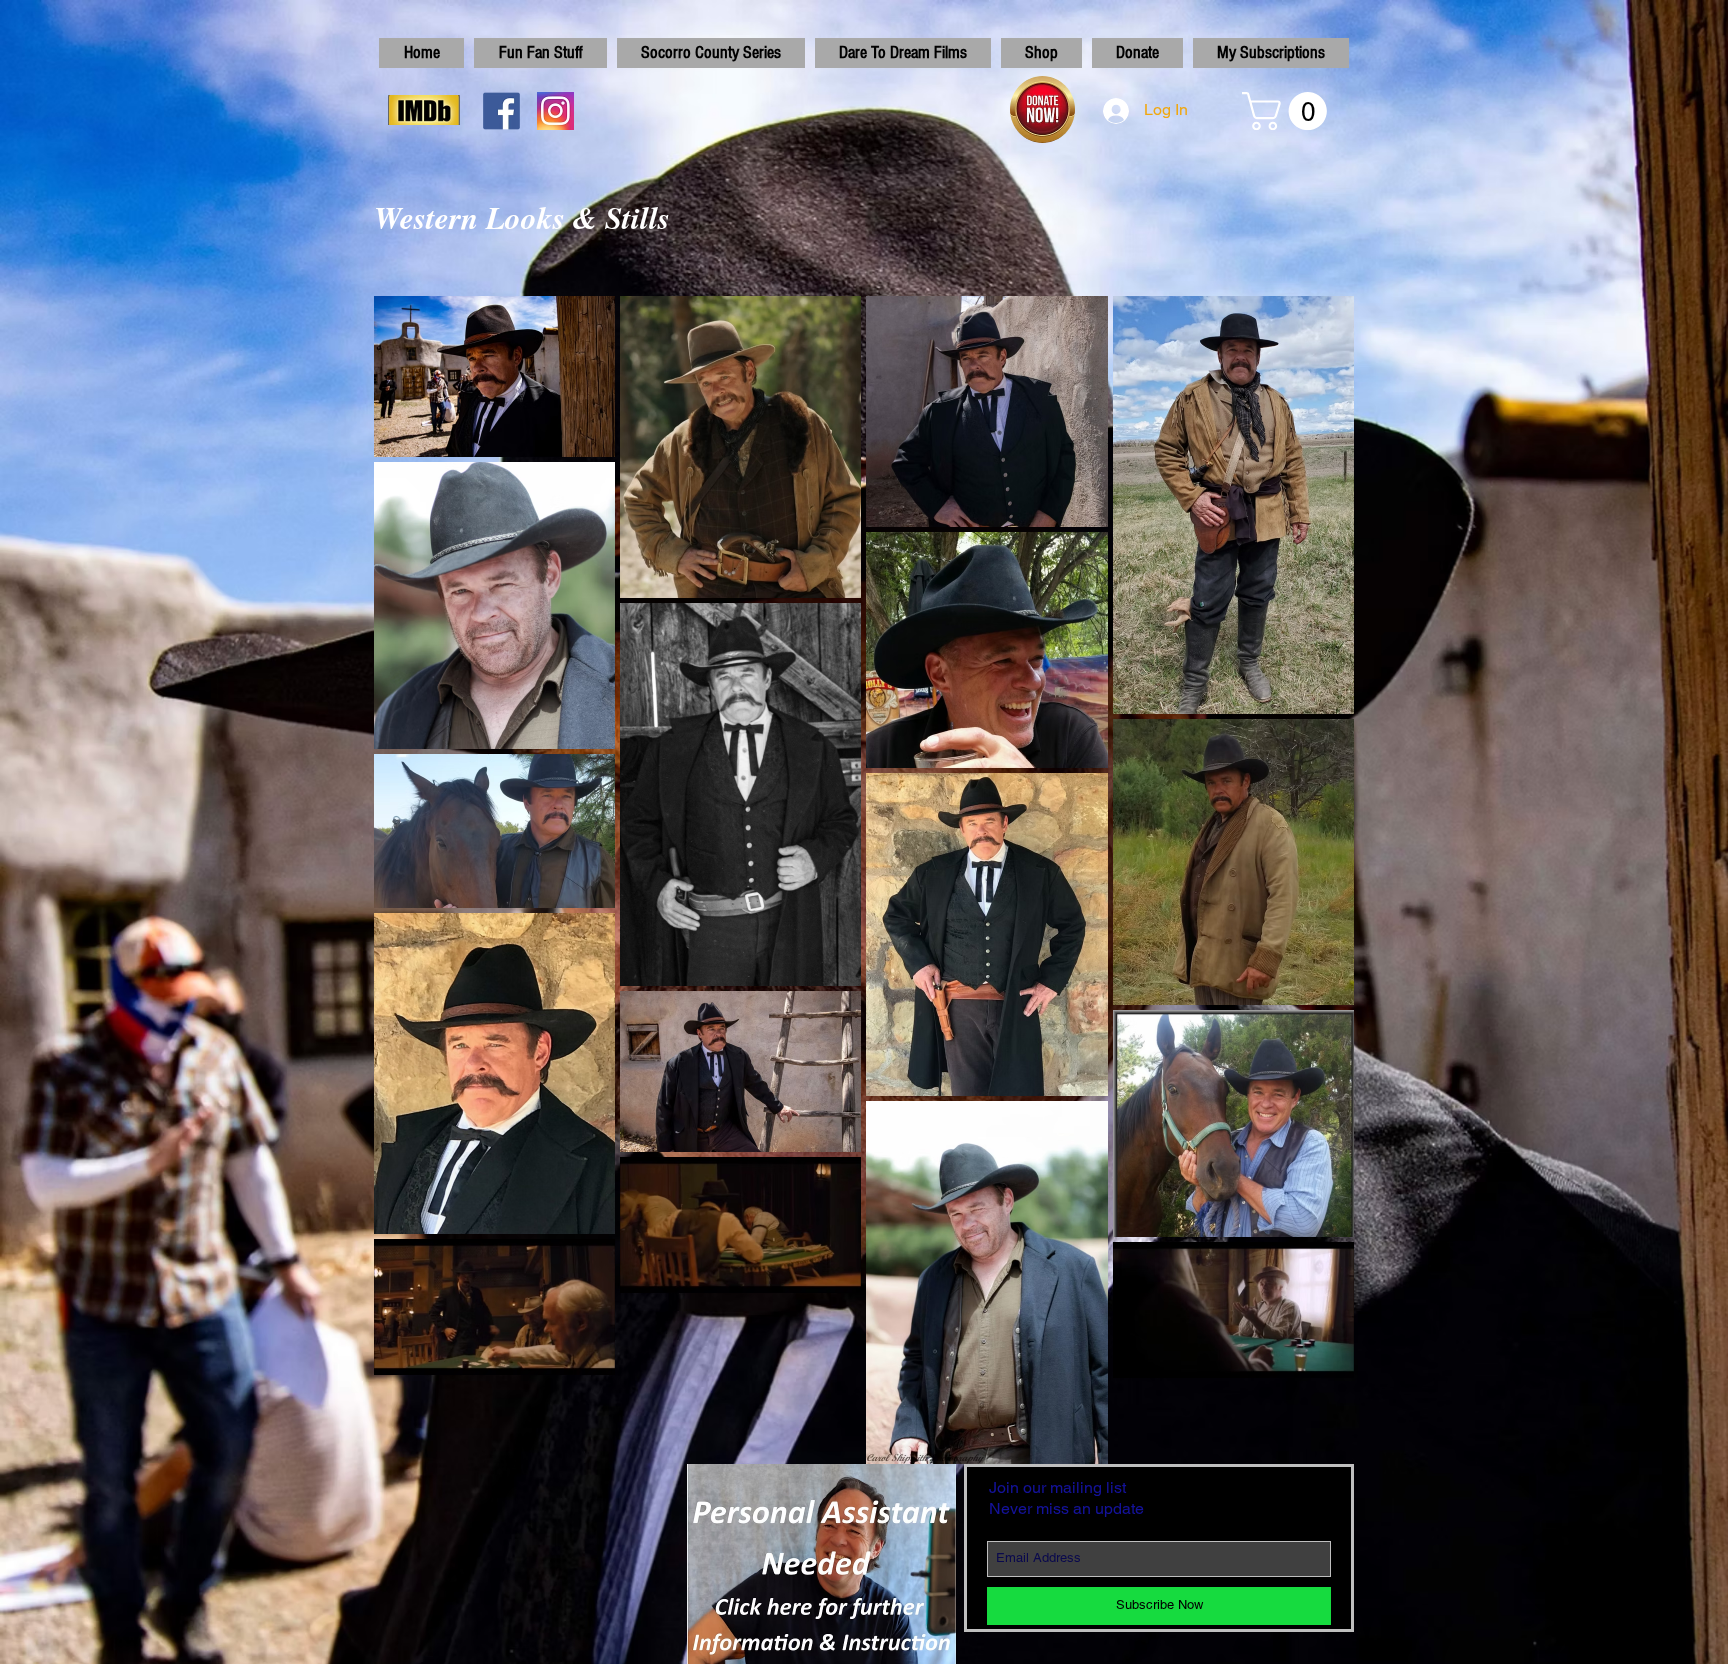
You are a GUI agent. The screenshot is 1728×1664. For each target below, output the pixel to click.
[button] (1289, 111)
